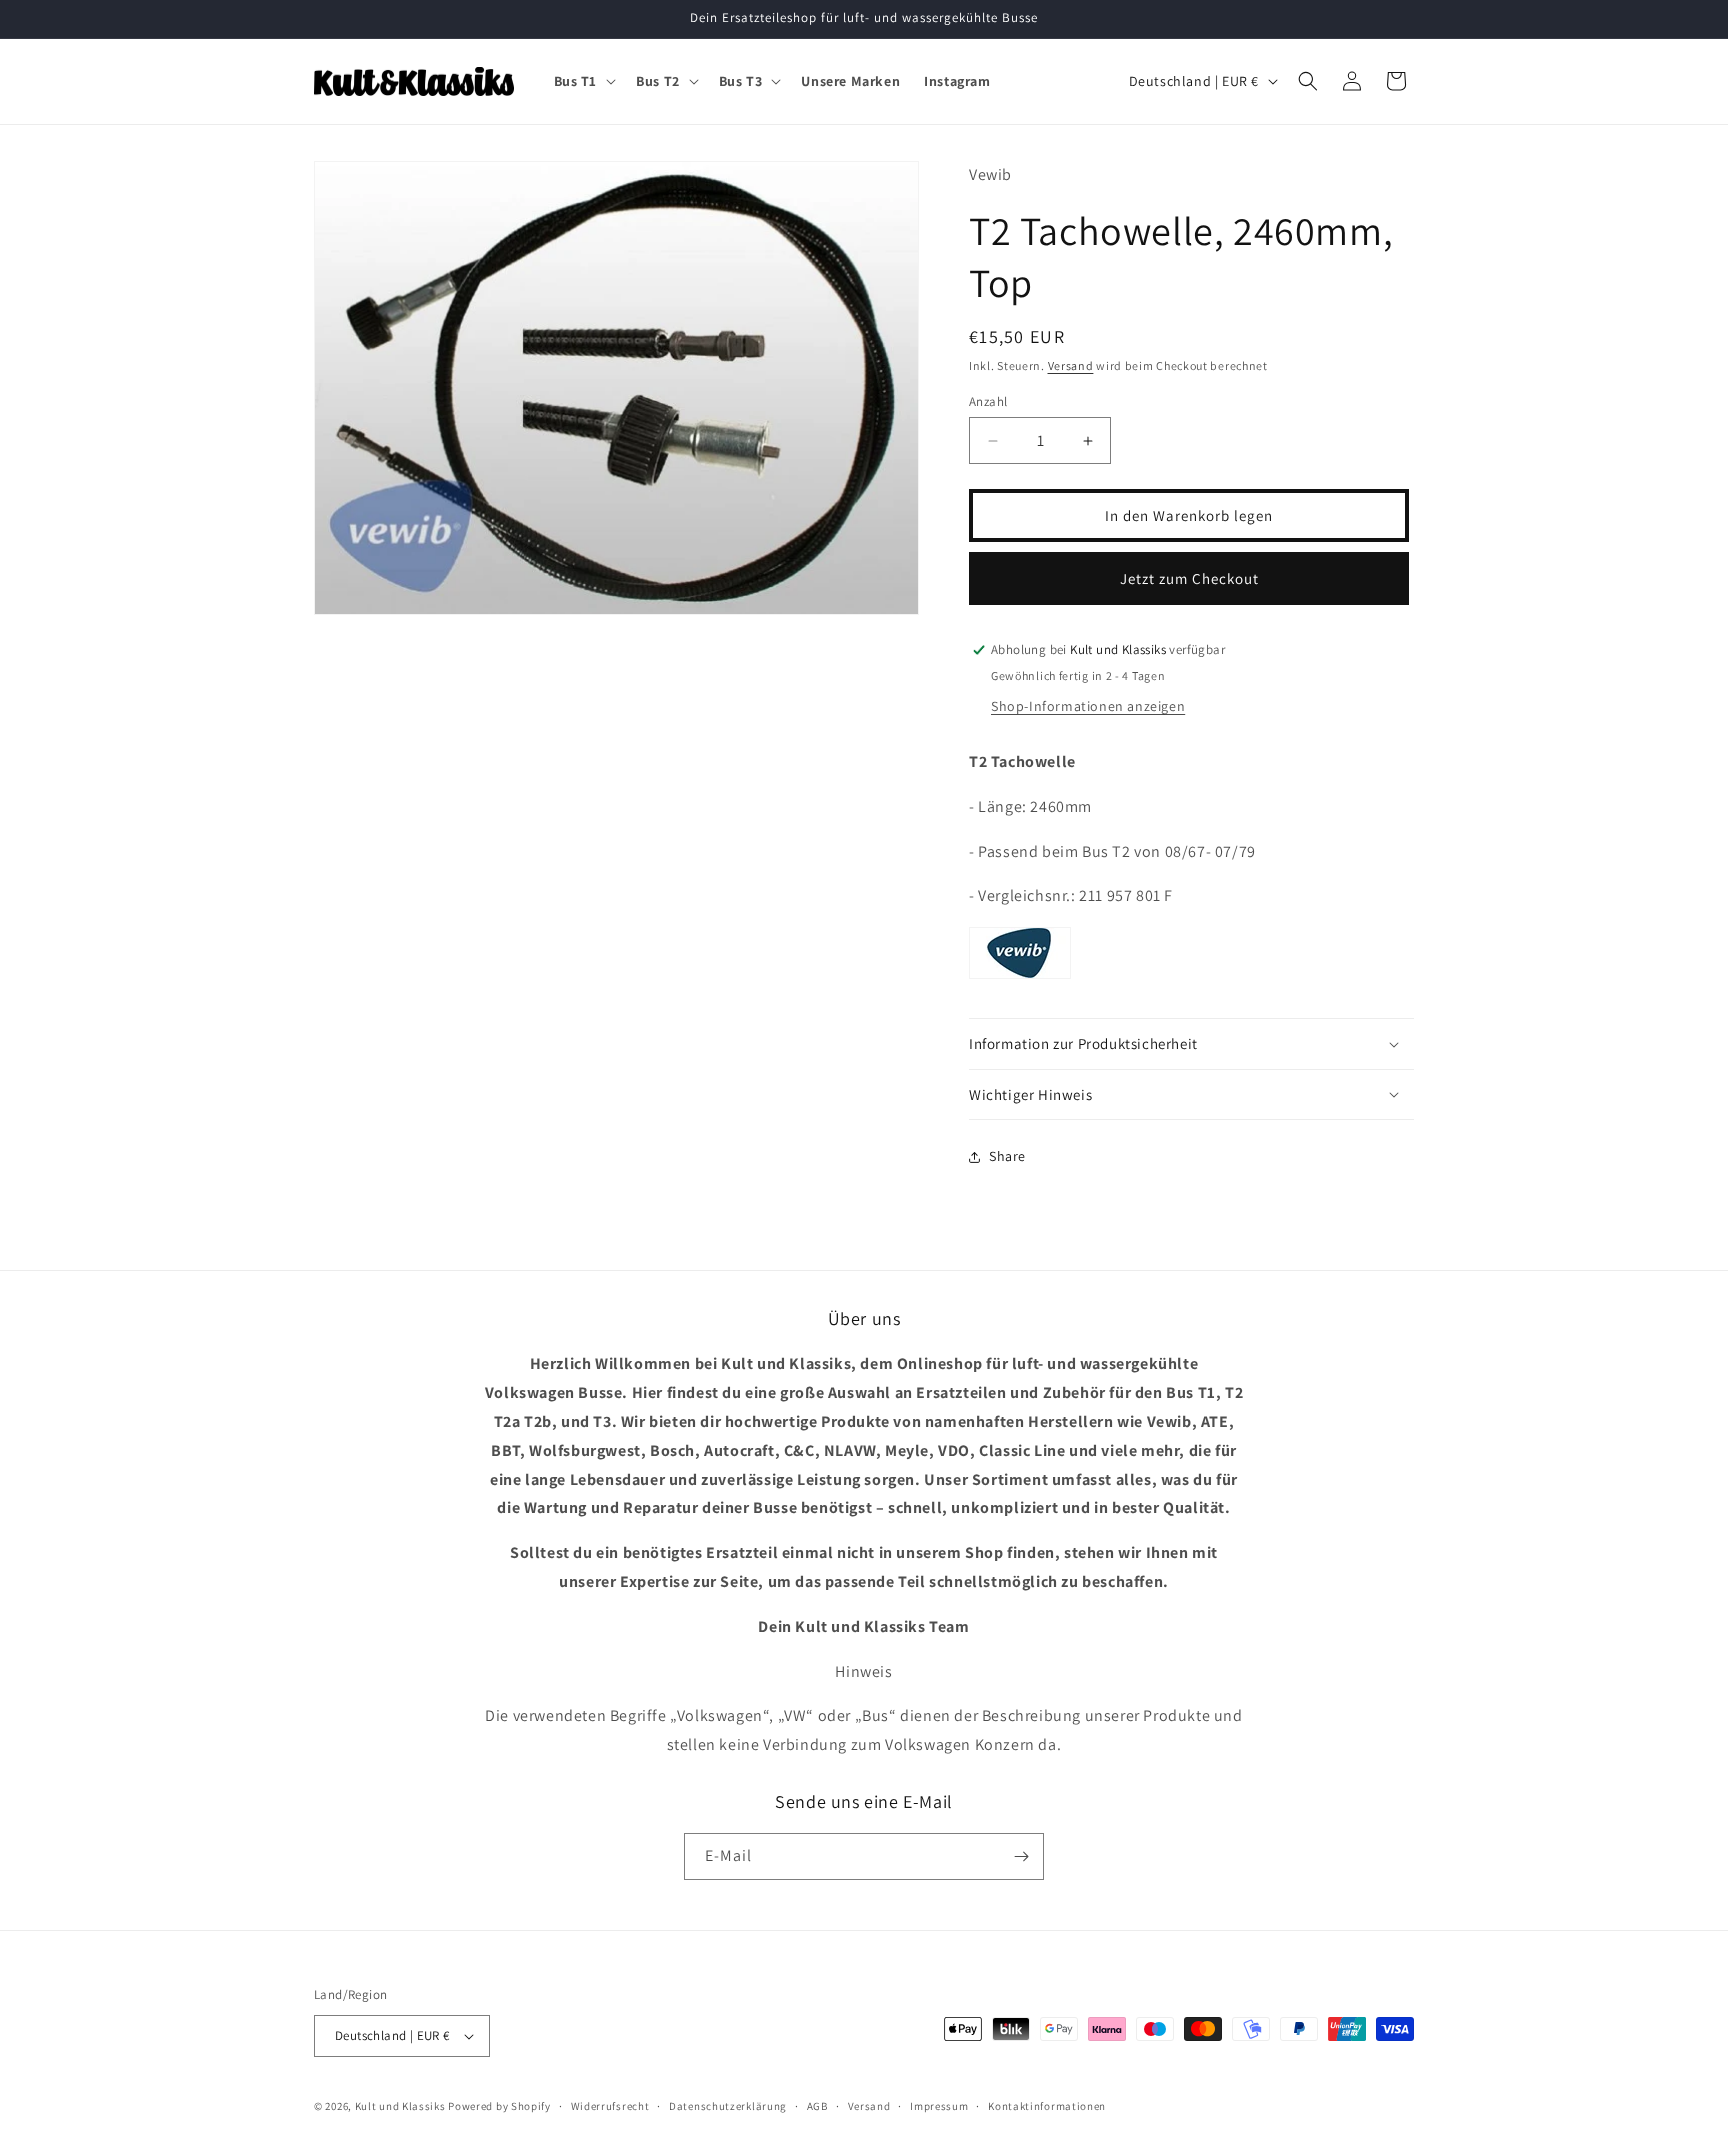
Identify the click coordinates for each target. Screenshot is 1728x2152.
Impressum (939, 2106)
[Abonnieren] (1021, 1856)
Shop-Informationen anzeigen (1088, 706)
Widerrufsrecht (610, 2106)
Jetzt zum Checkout (1189, 578)
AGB (817, 2106)
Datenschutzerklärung (728, 2106)
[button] (583, 81)
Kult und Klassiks (400, 2106)
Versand (1071, 365)
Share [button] (1007, 1156)
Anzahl (988, 401)
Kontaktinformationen (1047, 2106)
